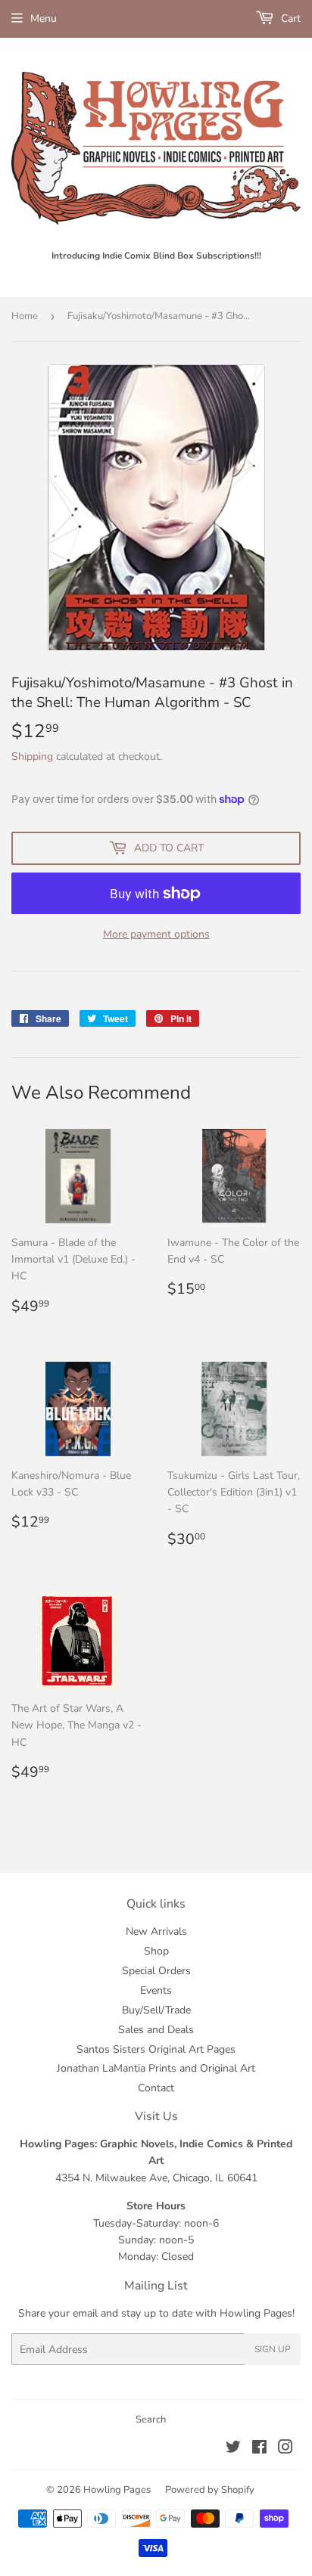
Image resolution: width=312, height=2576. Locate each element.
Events (156, 1990)
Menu (44, 19)
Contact (156, 2088)
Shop (156, 1951)
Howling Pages (117, 2490)
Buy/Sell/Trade (156, 2010)
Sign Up (273, 2349)
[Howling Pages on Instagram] (285, 2449)
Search (151, 2419)
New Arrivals (156, 1931)
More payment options (156, 934)
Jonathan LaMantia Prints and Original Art (156, 2068)
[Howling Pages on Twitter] (233, 2449)
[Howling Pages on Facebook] (259, 2449)
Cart (289, 19)
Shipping (32, 756)
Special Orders (156, 1971)
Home (25, 316)
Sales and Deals (156, 2030)
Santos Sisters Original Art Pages (156, 2049)
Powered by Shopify (210, 2490)
